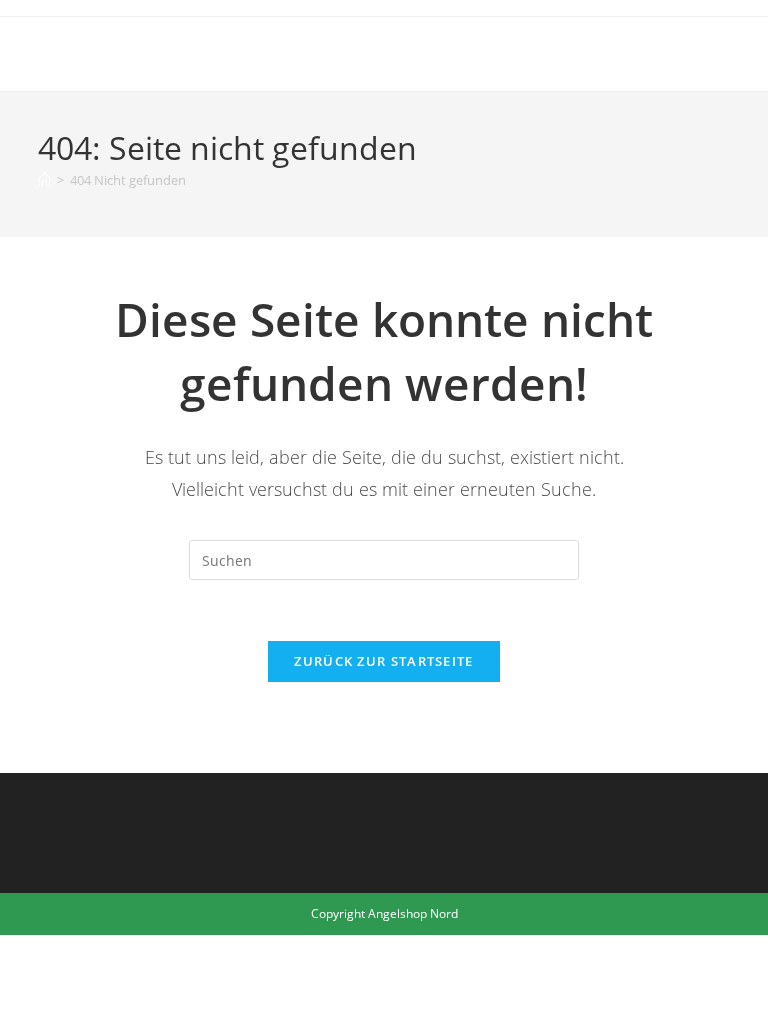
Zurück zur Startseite (383, 661)
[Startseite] (44, 180)
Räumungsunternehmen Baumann (232, 53)
